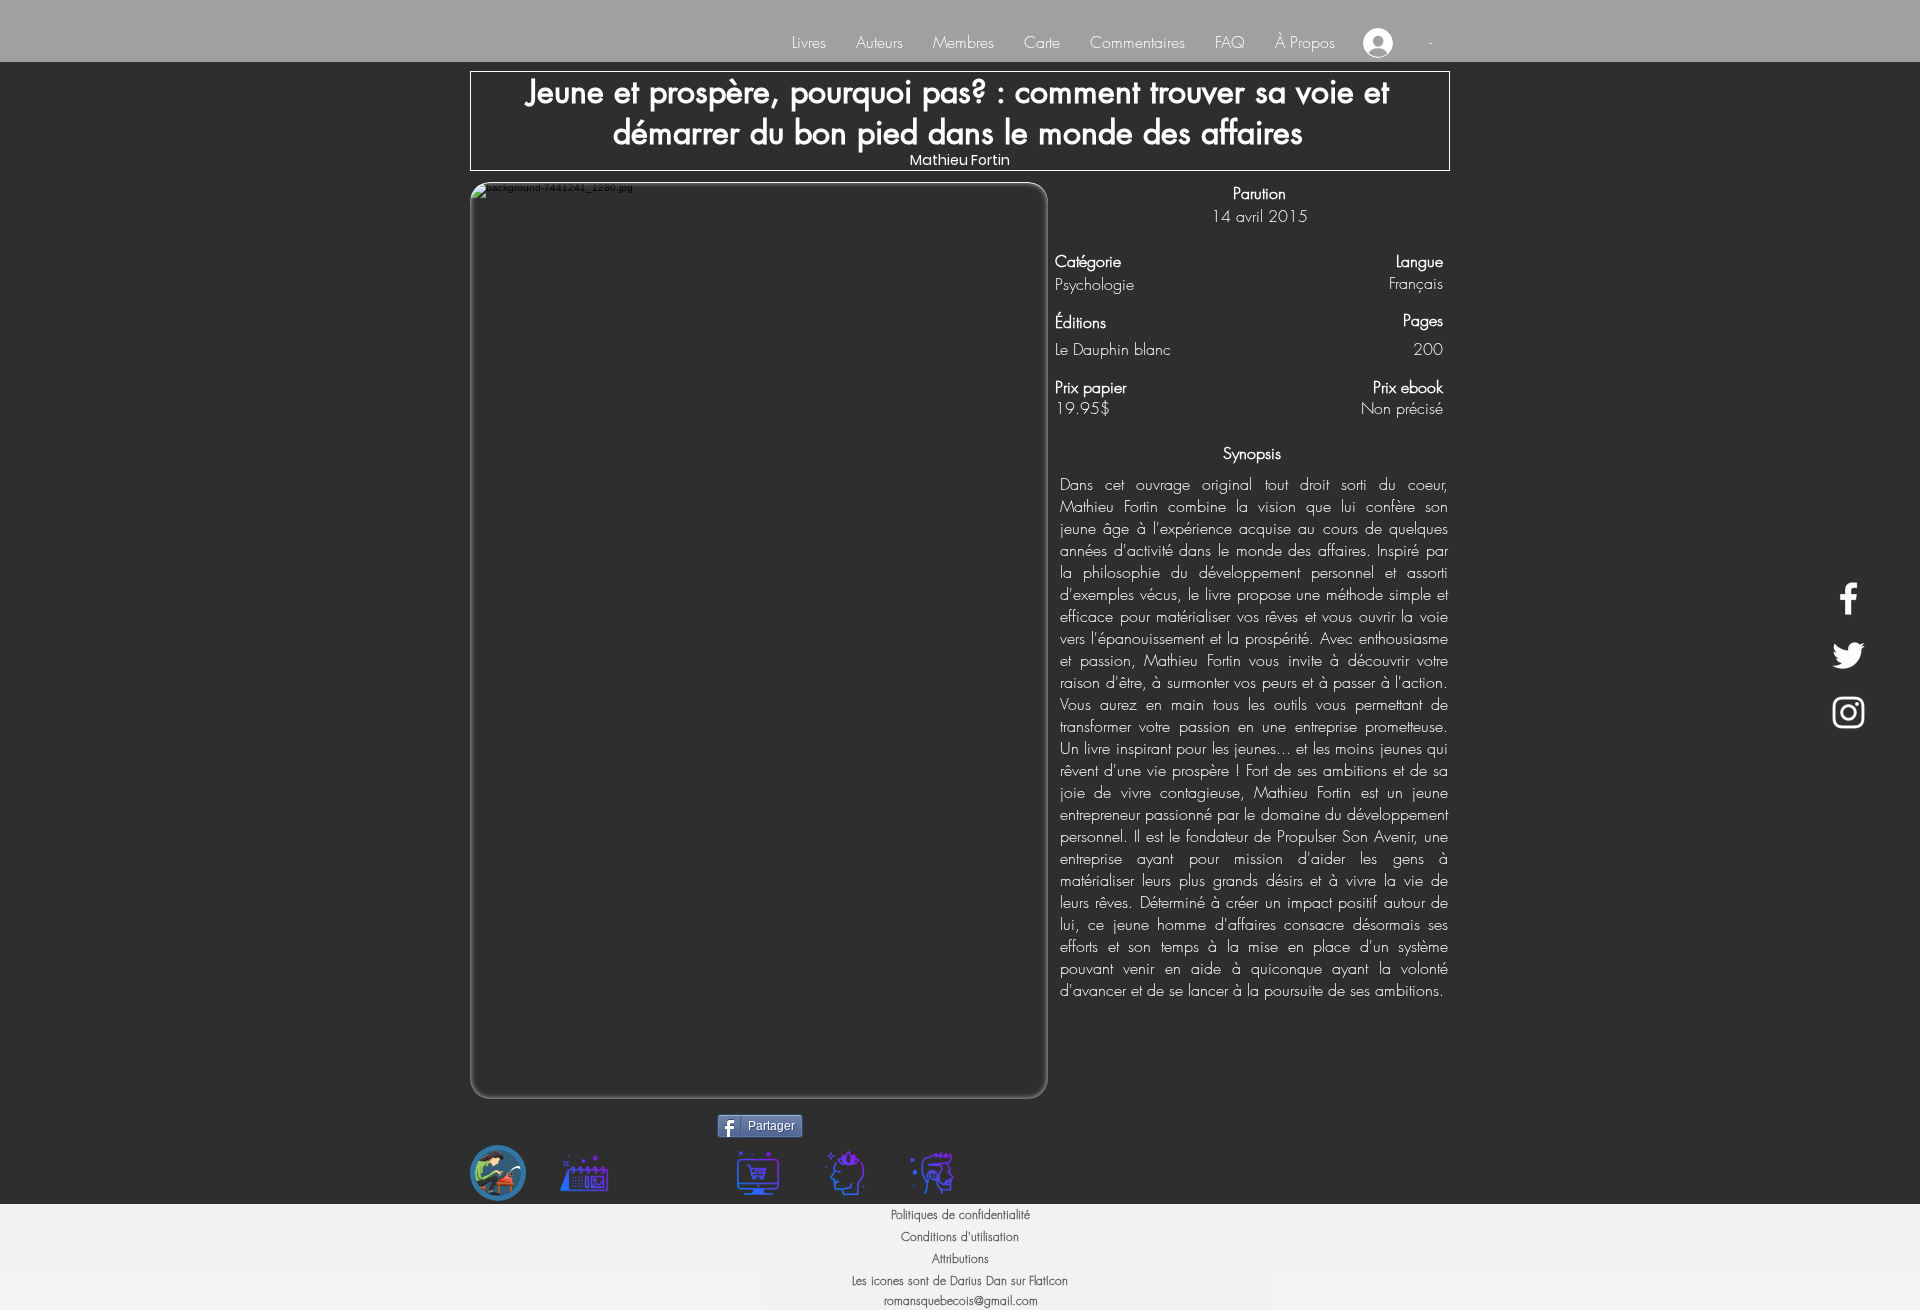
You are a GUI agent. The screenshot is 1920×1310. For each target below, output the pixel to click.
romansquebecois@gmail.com (961, 1300)
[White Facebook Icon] (1848, 598)
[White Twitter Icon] (1848, 655)
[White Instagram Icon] (1848, 712)
